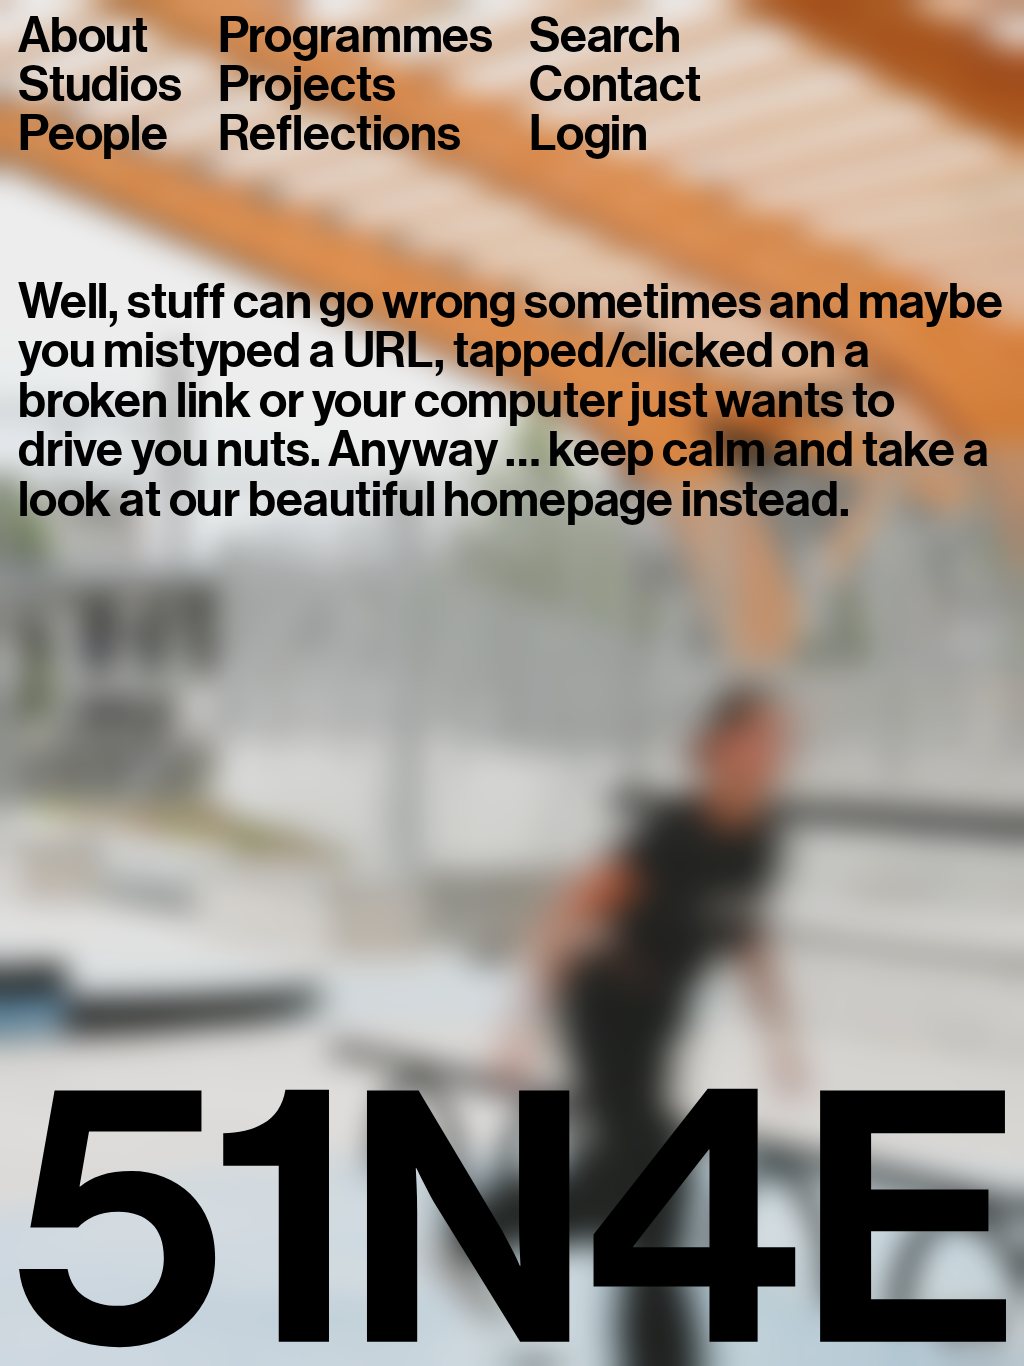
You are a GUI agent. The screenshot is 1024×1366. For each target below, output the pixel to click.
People (93, 133)
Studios (100, 84)
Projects (307, 84)
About (83, 35)
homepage (558, 499)
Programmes (355, 35)
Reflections (339, 133)
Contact (615, 84)
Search (605, 35)
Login (588, 133)
